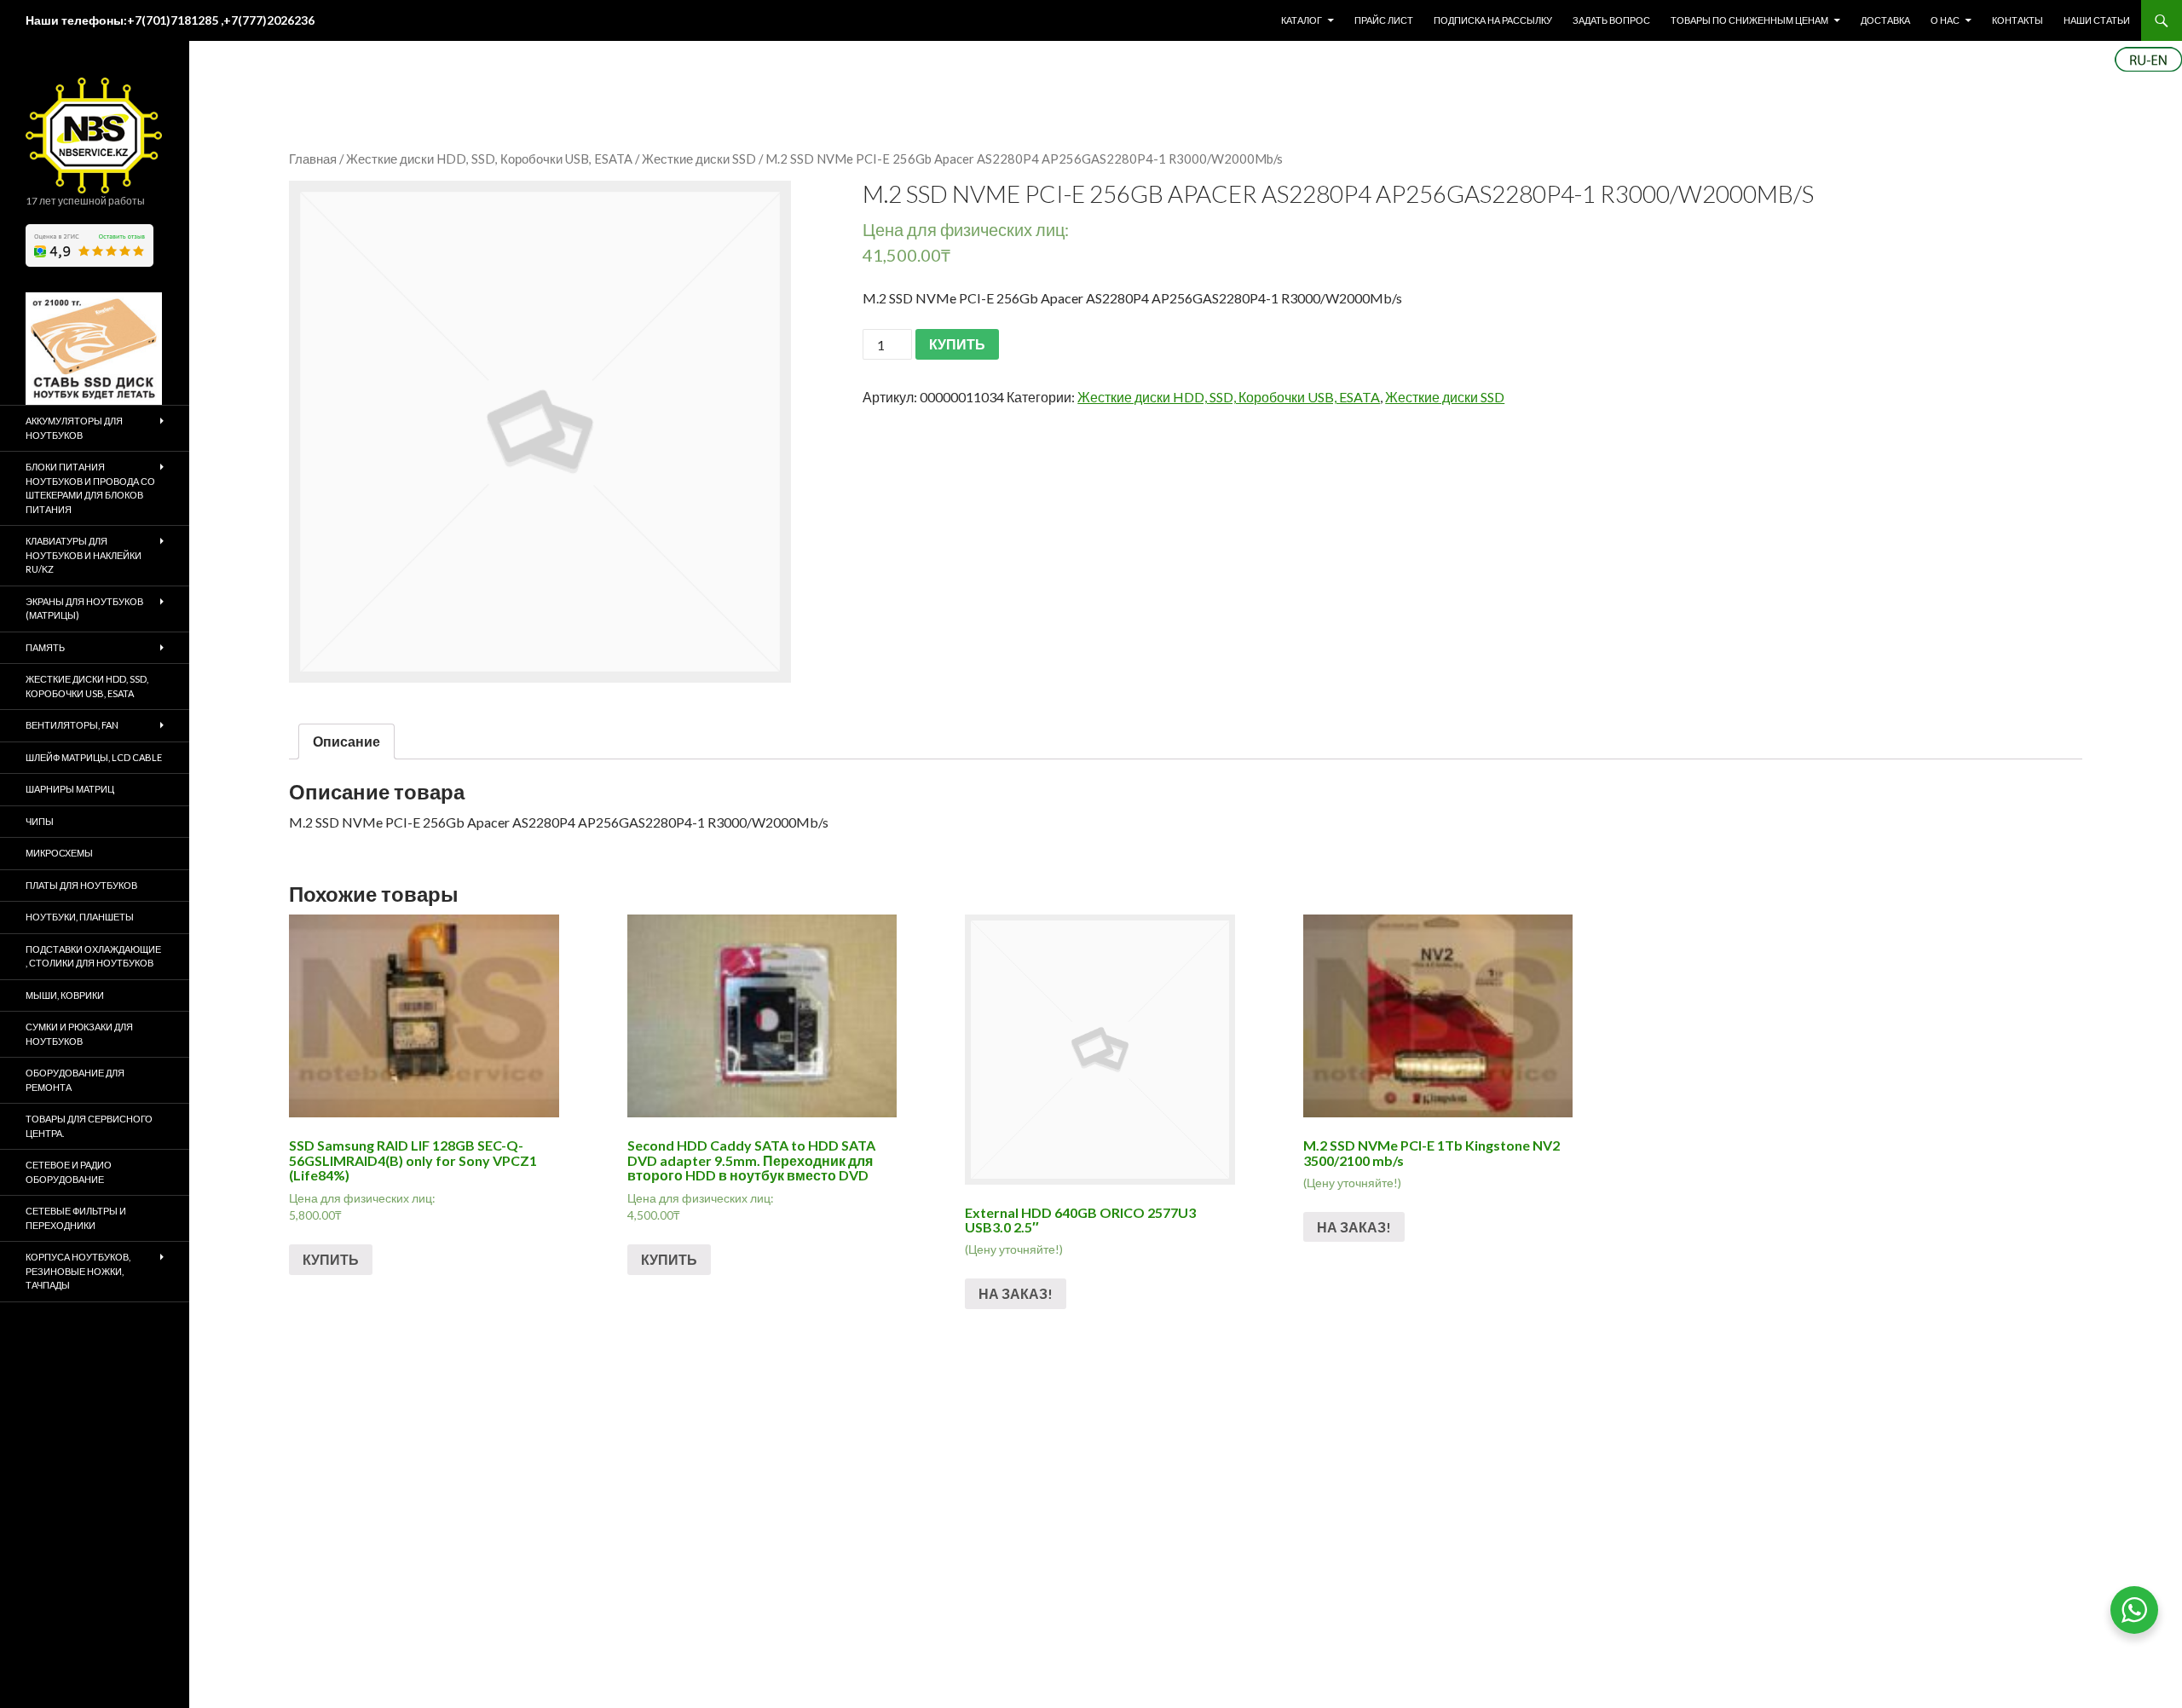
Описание (346, 741)
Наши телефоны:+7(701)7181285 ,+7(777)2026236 (170, 20)
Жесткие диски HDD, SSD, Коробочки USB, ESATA (489, 159)
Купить (331, 1259)
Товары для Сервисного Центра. (89, 1126)
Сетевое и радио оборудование (69, 1172)
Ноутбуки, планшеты (80, 917)
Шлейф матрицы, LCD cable (94, 757)
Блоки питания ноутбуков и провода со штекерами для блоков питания (90, 488)
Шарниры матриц (70, 789)
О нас (1945, 20)
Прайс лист (1384, 20)
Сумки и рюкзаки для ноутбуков (79, 1034)
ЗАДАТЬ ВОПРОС (1611, 20)
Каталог (1302, 20)
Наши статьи (2097, 20)
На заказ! (1016, 1293)
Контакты (2017, 20)
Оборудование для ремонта (75, 1080)
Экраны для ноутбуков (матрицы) (84, 609)
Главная (313, 159)
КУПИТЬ (957, 344)
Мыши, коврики (65, 995)
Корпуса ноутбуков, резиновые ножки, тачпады (78, 1271)
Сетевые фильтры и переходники (76, 1218)
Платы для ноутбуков (81, 885)
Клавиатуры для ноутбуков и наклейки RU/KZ (84, 555)
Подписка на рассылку (1493, 20)
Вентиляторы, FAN (72, 725)
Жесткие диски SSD (699, 159)
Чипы (40, 821)
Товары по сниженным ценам (1749, 20)
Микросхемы (59, 853)
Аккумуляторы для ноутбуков (74, 428)
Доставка (1885, 20)
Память (45, 647)
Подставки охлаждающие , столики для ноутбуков (93, 956)
